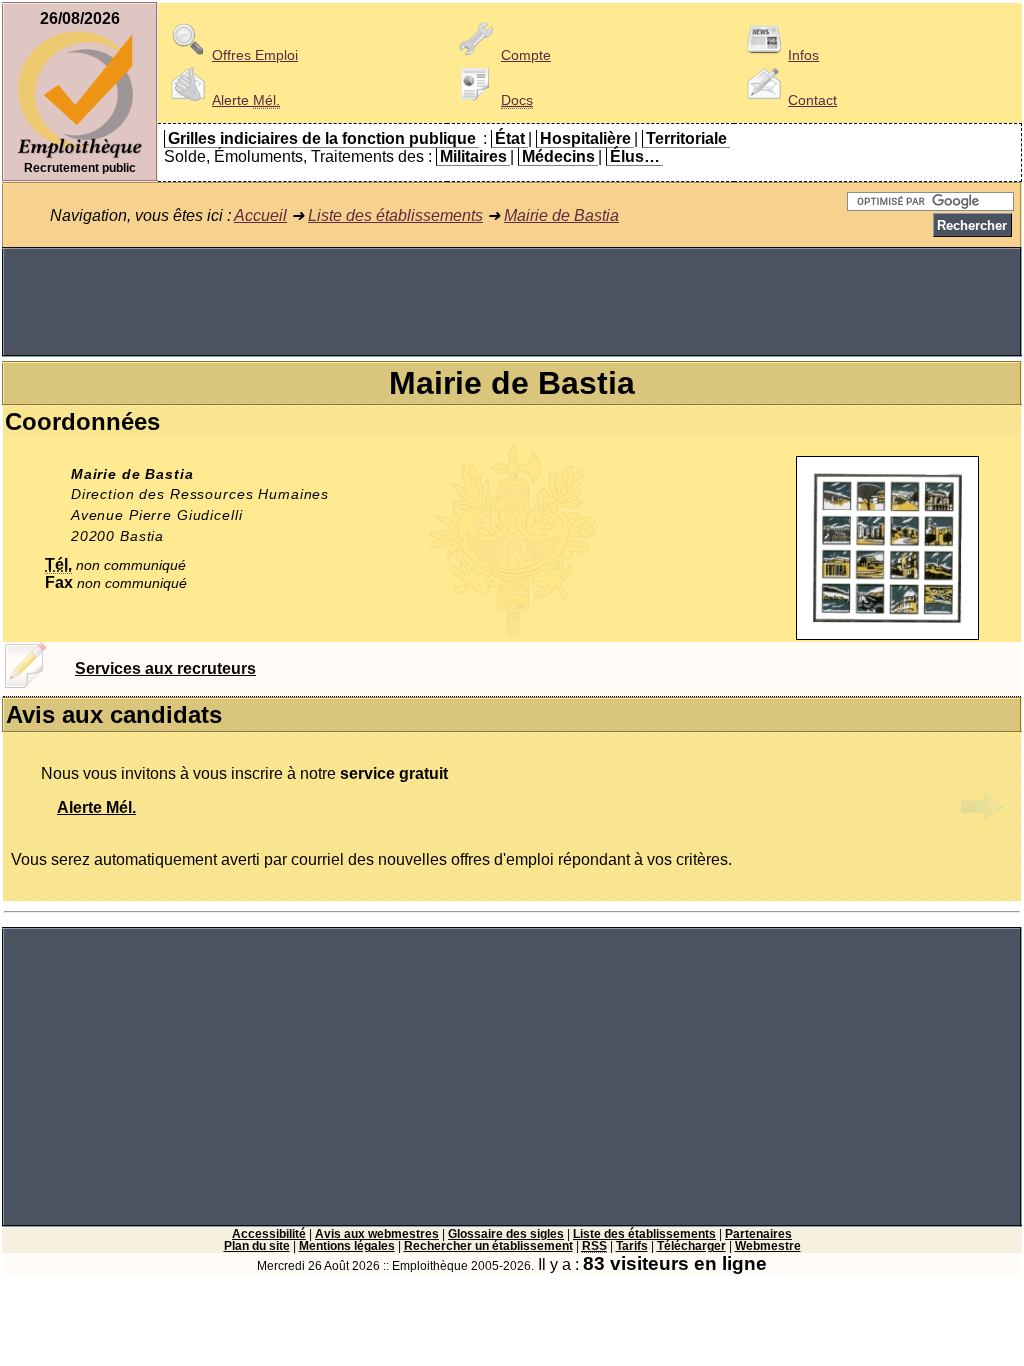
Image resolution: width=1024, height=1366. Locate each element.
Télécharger (691, 1246)
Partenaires (758, 1234)
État (510, 138)
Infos (803, 55)
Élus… (635, 156)
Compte (526, 55)
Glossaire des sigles (506, 1234)
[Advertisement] (512, 302)
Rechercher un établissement (488, 1246)
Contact (812, 100)
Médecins (558, 156)
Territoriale (686, 138)
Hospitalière (585, 138)
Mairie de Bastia (561, 215)
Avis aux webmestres (377, 1234)
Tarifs (632, 1246)
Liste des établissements (395, 215)
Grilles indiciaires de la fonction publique (322, 138)
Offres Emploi (255, 55)
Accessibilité (269, 1234)
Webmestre (768, 1246)
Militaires (473, 156)
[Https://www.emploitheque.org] (80, 156)
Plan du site (257, 1246)
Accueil (260, 215)
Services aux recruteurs (165, 668)
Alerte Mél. (96, 807)
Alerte (246, 100)
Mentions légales (347, 1246)
